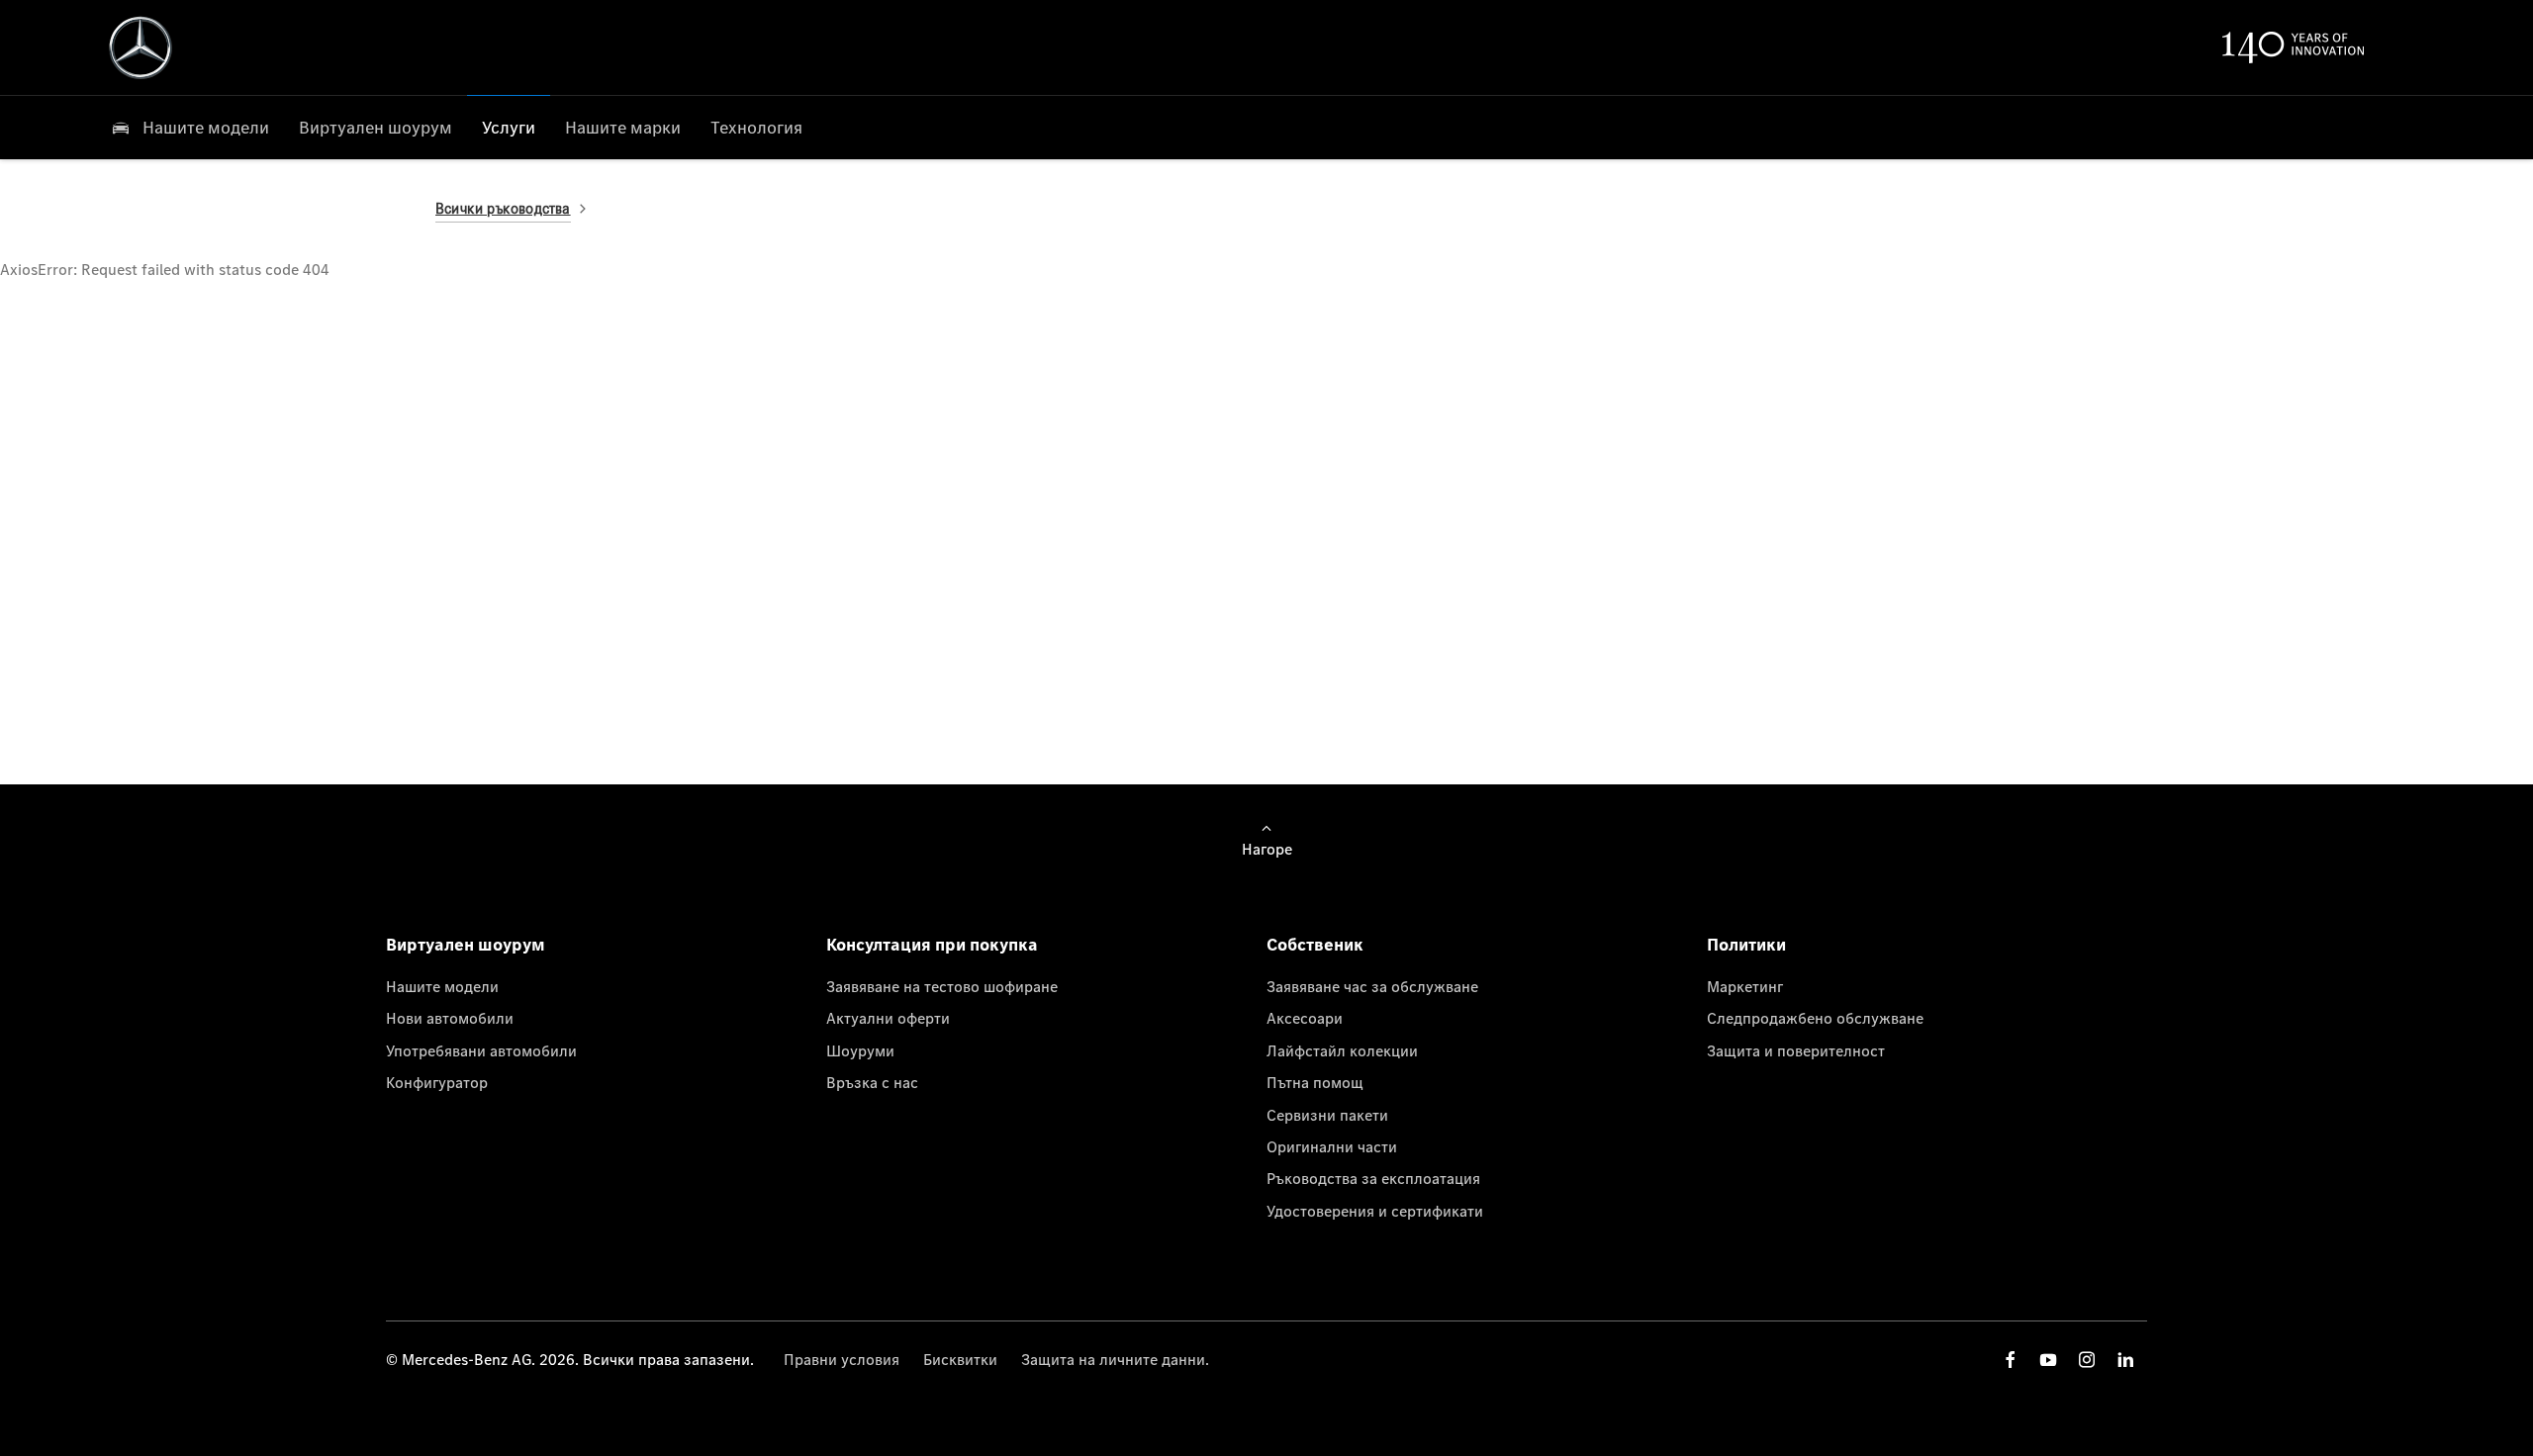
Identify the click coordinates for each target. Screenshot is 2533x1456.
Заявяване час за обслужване (1372, 986)
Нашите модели (442, 986)
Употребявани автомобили (481, 1050)
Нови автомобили (450, 1018)
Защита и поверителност (1796, 1050)
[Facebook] (2011, 1360)
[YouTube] (2048, 1360)
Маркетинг (1745, 986)
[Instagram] (2087, 1360)
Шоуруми (860, 1050)
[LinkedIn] (2125, 1360)
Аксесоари (1305, 1018)
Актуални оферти (888, 1018)
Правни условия (842, 1359)
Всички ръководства (503, 208)
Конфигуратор (437, 1082)
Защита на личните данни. (1115, 1359)
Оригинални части (1332, 1146)
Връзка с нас (872, 1082)
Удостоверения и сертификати (1375, 1211)
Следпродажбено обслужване (1815, 1018)
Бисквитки (960, 1359)
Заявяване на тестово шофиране (942, 986)
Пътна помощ (1315, 1082)
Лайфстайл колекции (1342, 1050)
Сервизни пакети (1327, 1115)
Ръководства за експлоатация (1373, 1178)
